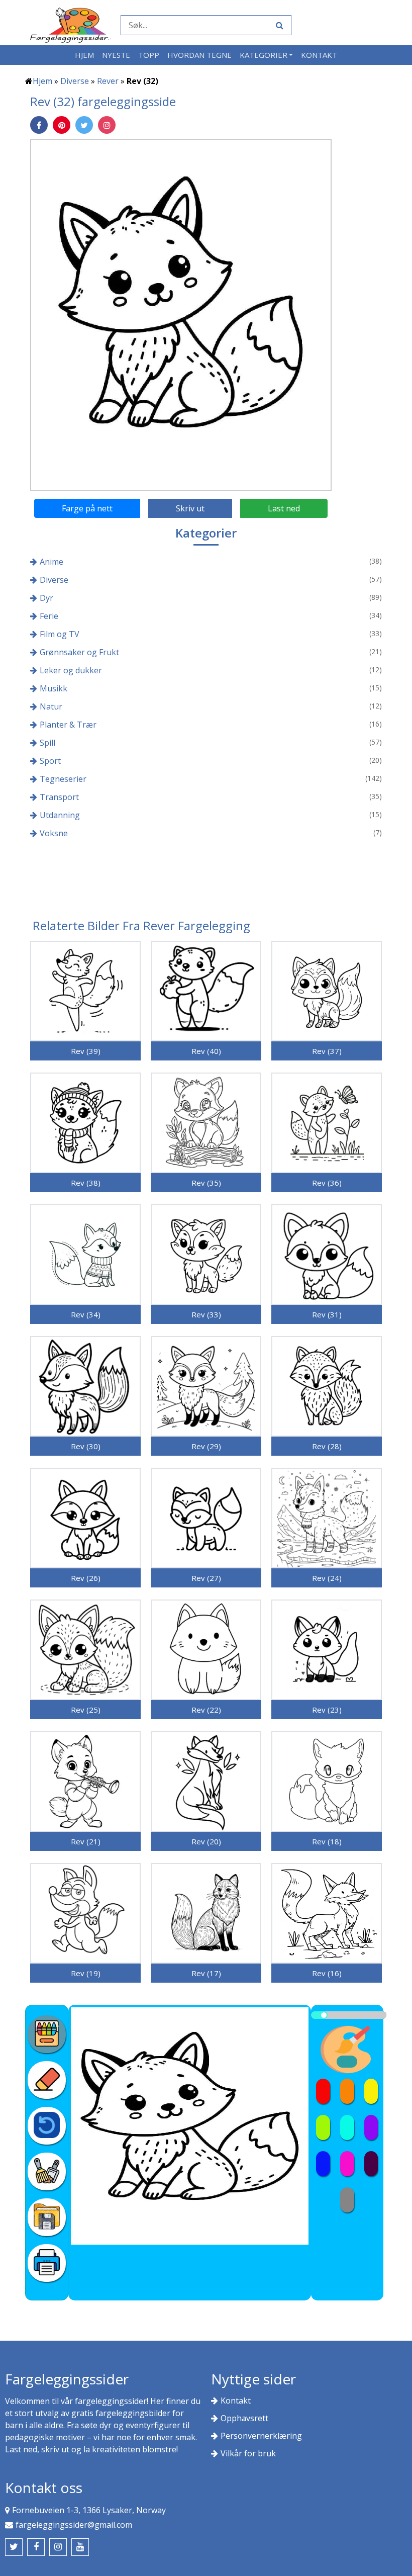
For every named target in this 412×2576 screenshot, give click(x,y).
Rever (108, 81)
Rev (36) (327, 1183)
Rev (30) (86, 1446)
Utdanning (60, 815)
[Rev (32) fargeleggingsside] (181, 314)
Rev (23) (327, 1710)
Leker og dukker (71, 670)
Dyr (46, 598)
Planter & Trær (68, 725)
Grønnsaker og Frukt (79, 652)
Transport (59, 797)
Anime (51, 562)
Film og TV (60, 634)
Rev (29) (206, 1446)
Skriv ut (190, 508)
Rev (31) (327, 1314)
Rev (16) (327, 1973)
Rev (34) (86, 1314)
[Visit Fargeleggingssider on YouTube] (80, 2547)
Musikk (54, 688)
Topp (149, 55)
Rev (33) (206, 1314)
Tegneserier (63, 779)
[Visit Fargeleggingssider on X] (14, 2547)
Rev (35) (206, 1183)
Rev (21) (86, 1841)
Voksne (54, 833)
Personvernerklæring (261, 2436)
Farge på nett (87, 508)
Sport (50, 761)
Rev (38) (86, 1183)
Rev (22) (206, 1710)
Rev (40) (206, 1051)
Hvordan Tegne (199, 55)
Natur (51, 706)
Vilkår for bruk (248, 2453)
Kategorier (264, 55)
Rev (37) (327, 1051)
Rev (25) (86, 1710)
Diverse (75, 81)
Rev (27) (206, 1578)
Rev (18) (327, 1841)
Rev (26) (86, 1578)
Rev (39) (86, 1051)
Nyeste (116, 55)
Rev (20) (206, 1841)
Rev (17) (206, 1973)
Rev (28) (327, 1446)
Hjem (84, 55)
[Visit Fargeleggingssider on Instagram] (58, 2547)
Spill (47, 743)
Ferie (49, 616)
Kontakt (319, 55)
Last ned (284, 508)
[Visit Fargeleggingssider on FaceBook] (36, 2547)
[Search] (278, 25)
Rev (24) (327, 1578)
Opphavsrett (244, 2418)
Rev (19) (86, 1973)
